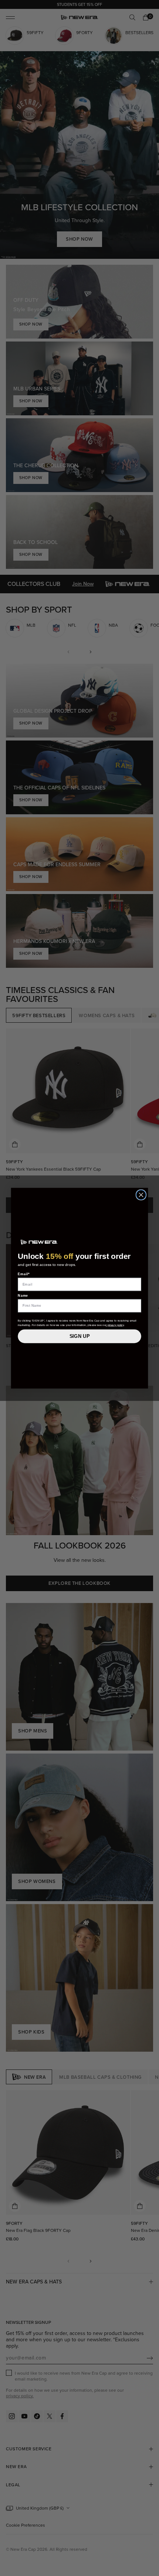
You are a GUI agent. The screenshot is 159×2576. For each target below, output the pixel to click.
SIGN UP (80, 1336)
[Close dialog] (141, 1195)
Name (23, 1295)
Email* (24, 1274)
